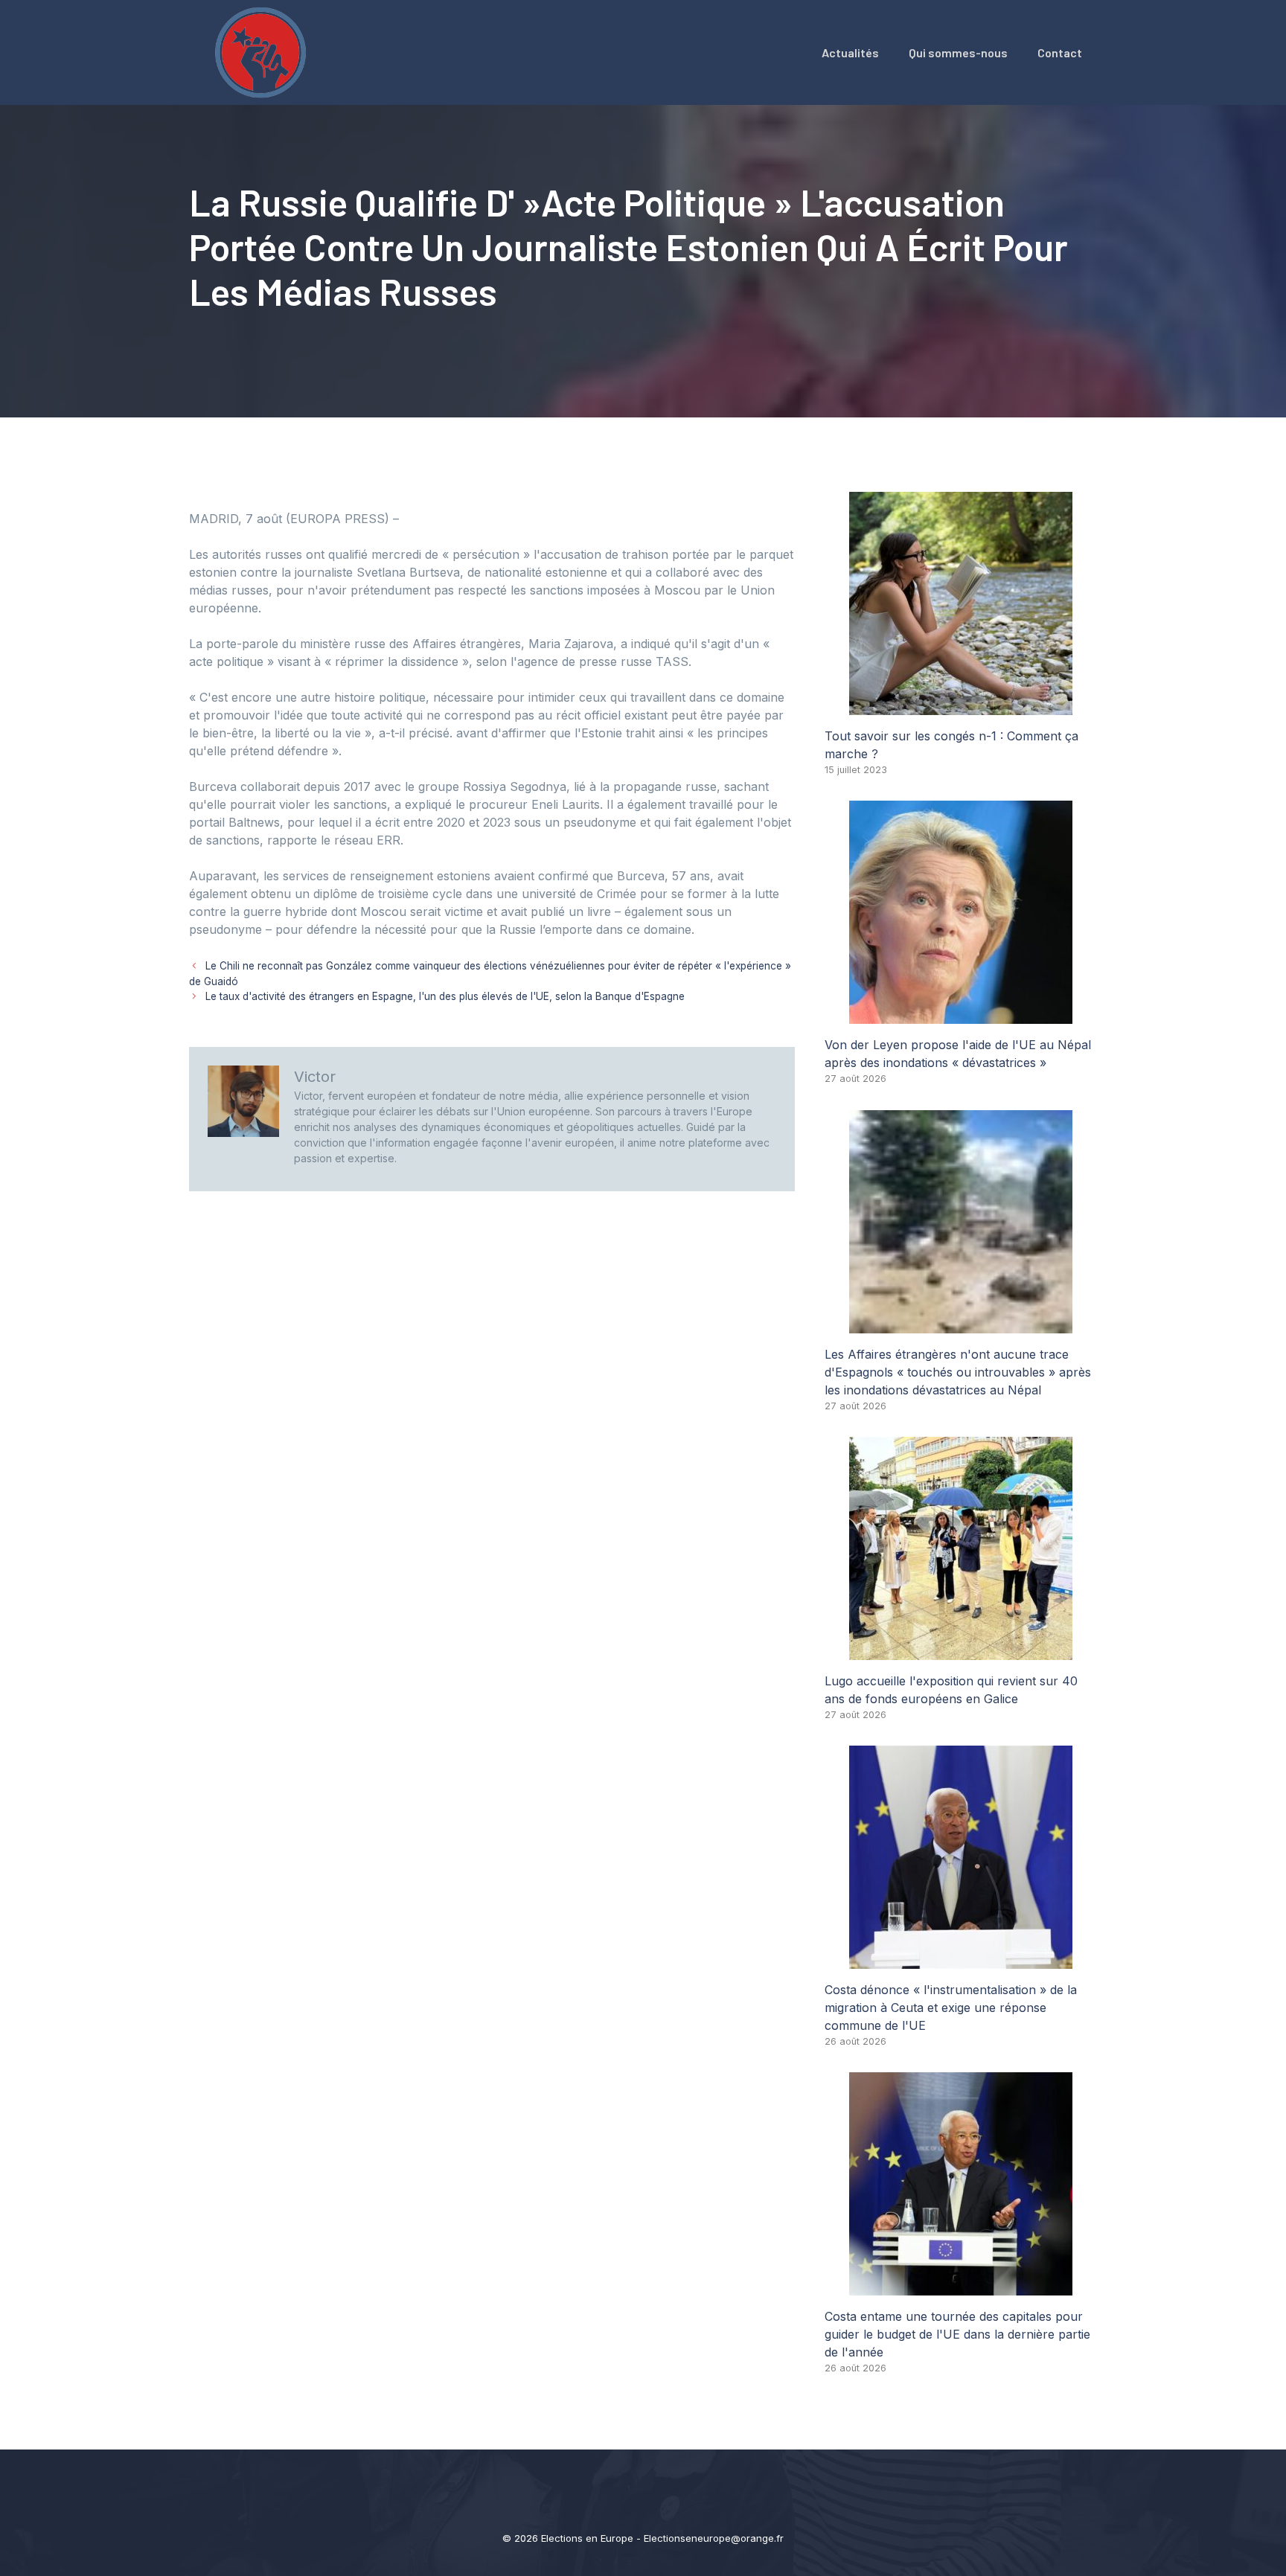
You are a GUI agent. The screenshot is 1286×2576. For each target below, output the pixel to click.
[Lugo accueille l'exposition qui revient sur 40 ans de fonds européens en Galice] (961, 1651)
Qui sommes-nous (958, 52)
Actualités (850, 52)
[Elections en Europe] (263, 51)
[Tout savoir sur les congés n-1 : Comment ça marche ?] (961, 706)
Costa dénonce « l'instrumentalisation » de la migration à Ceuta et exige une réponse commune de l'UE (951, 2008)
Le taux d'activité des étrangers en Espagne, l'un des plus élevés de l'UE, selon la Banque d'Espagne (445, 996)
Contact (1060, 52)
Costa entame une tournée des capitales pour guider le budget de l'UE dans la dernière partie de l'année (957, 2334)
